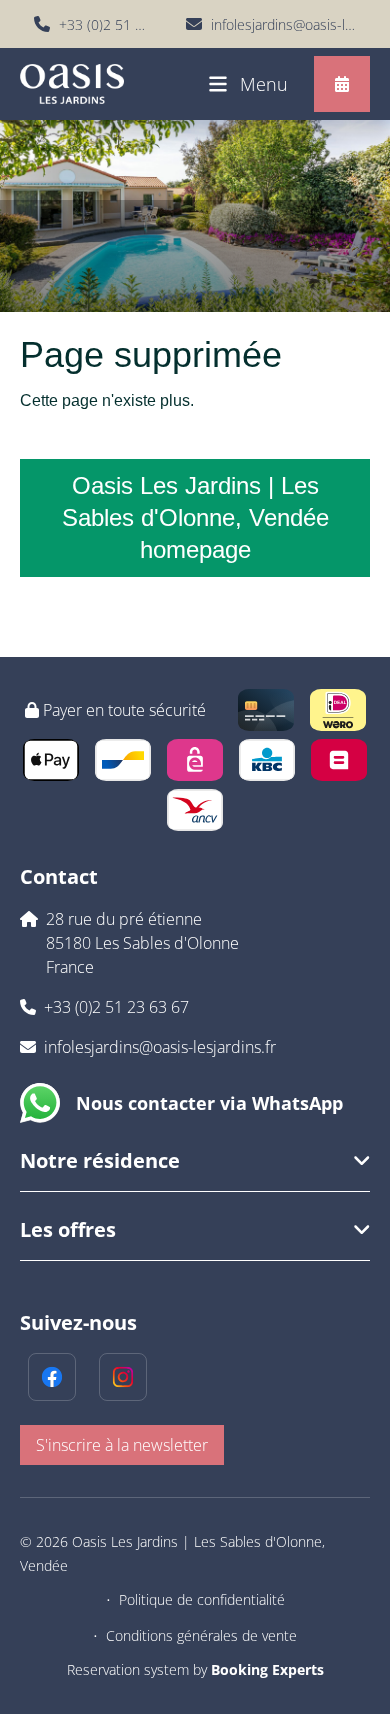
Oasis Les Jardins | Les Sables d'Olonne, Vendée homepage (195, 517)
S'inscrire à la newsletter (122, 1445)
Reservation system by (195, 1669)
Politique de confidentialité (202, 1599)
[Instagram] (123, 1377)
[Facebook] (52, 1377)
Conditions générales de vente (201, 1635)
